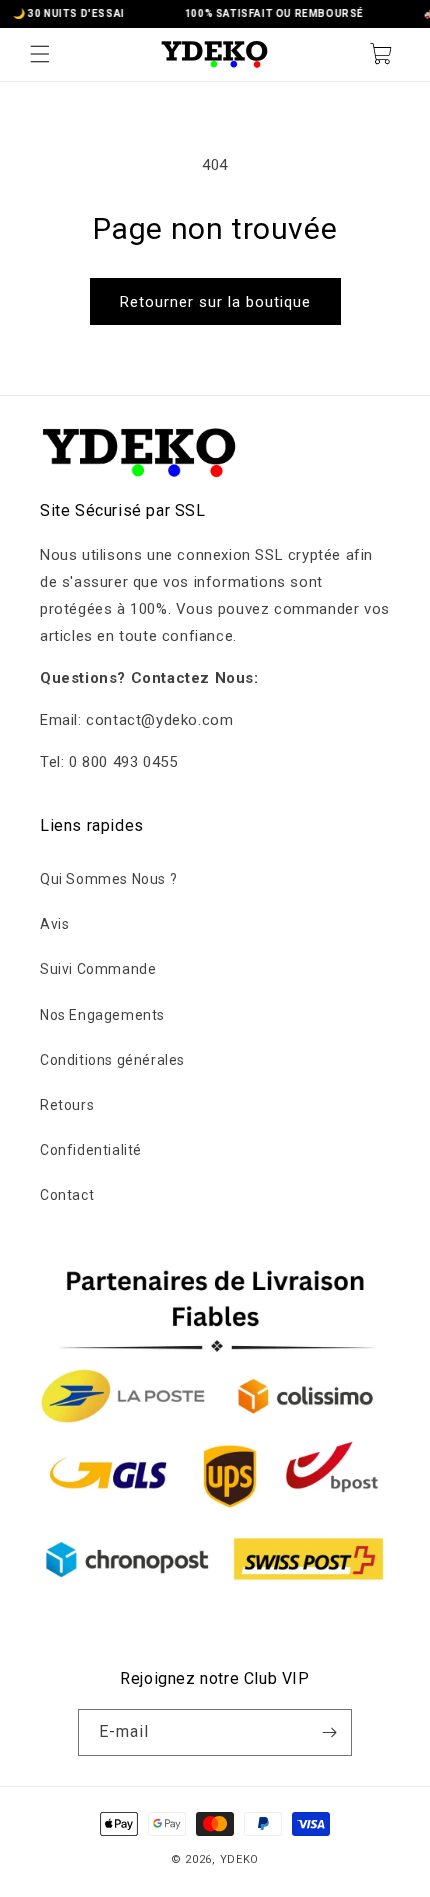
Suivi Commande (98, 969)
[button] (40, 54)
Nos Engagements (102, 1015)
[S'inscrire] (329, 1732)
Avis (54, 924)
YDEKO (240, 1859)
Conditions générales (112, 1060)
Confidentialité (91, 1150)
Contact (67, 1195)
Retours (67, 1105)
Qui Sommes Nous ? (108, 879)
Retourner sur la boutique (215, 302)
